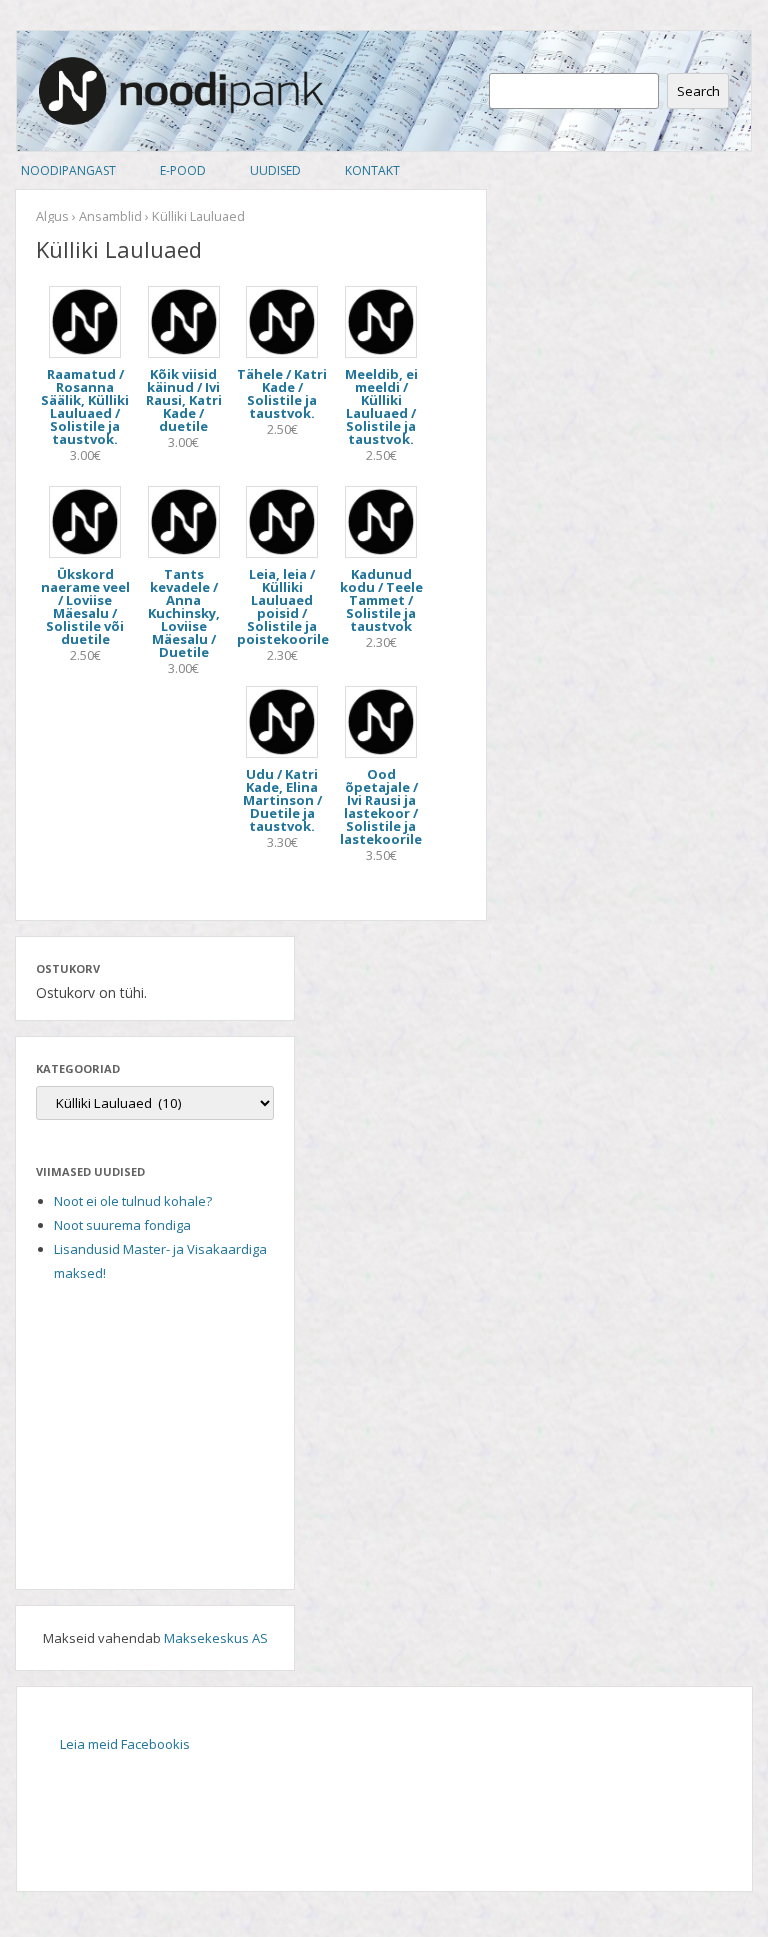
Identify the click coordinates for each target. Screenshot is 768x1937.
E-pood (183, 170)
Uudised (275, 170)
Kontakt (372, 170)
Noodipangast (68, 170)
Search (698, 91)
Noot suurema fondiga (122, 1225)
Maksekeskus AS (216, 1638)
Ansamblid (110, 216)
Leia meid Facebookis (125, 1744)
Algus (52, 216)
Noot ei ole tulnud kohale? (133, 1201)
